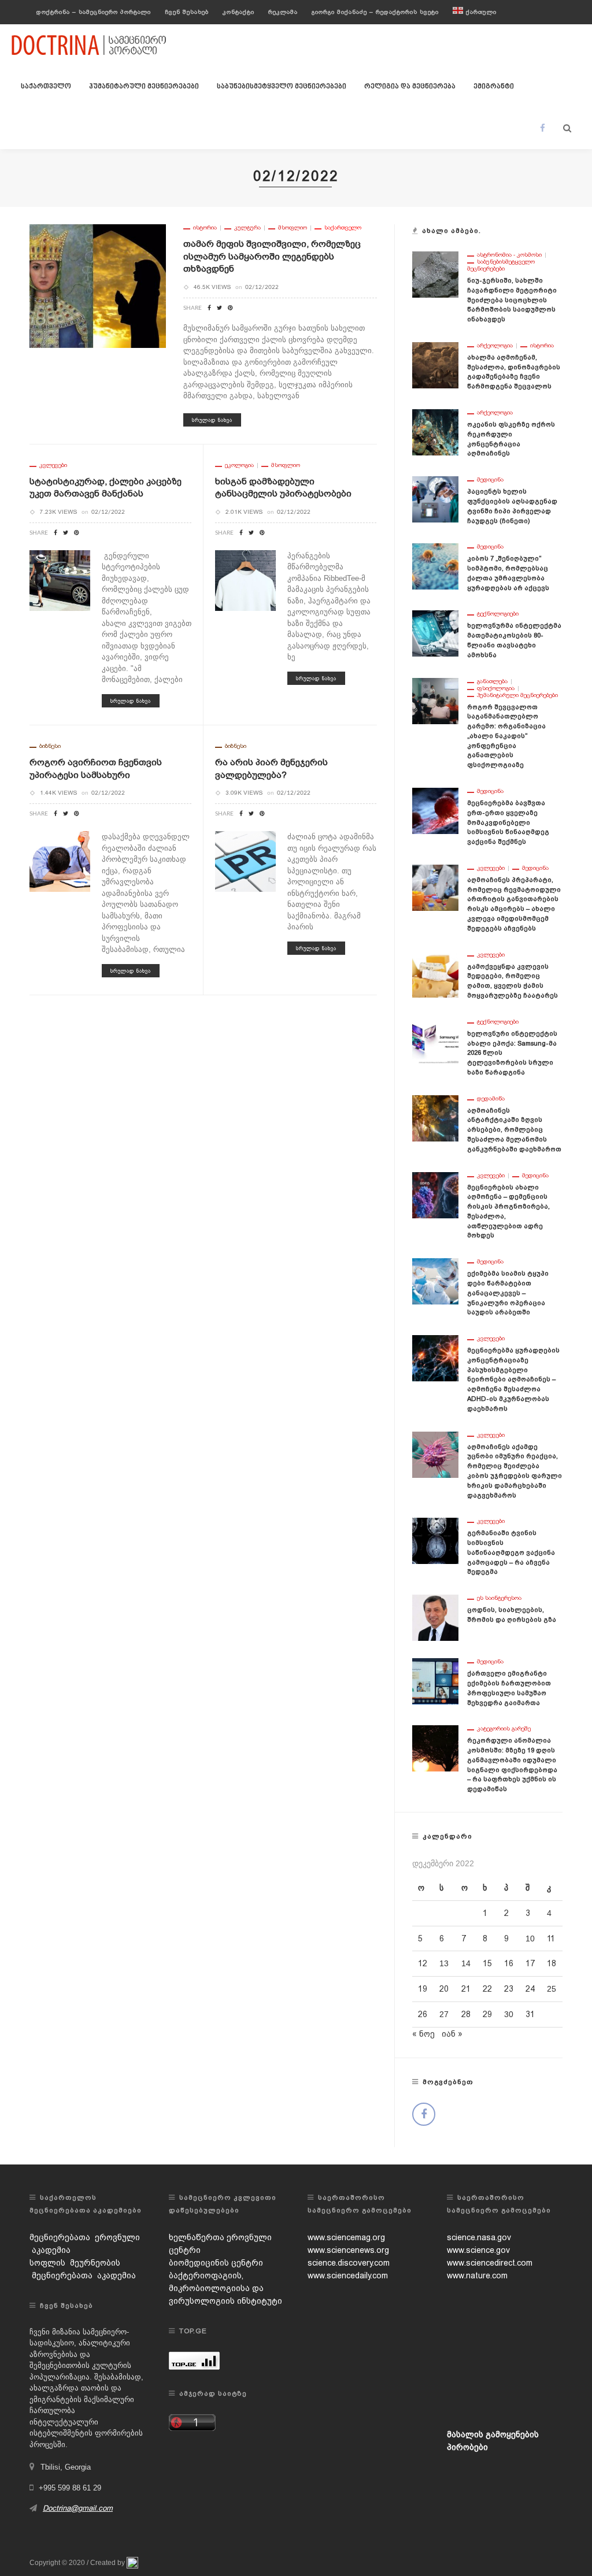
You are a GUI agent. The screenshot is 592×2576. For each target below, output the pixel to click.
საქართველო (46, 87)
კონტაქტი (238, 12)
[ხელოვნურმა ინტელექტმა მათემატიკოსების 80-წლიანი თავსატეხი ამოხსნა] (435, 633)
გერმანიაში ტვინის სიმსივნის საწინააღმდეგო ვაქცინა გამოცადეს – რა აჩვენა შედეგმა (511, 1552)
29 (487, 2014)
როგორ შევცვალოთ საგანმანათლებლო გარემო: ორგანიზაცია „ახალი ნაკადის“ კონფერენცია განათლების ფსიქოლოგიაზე (506, 736)
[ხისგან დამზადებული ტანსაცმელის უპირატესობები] (245, 580)
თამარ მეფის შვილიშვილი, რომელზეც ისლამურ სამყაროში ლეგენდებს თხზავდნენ (272, 256)
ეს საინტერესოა (499, 1598)
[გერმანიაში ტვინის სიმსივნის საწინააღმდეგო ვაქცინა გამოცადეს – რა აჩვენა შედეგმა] (435, 1540)
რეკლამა (283, 12)
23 (509, 1989)
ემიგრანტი (494, 87)
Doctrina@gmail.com (78, 2508)
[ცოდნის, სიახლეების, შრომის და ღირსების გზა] (435, 1617)
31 (530, 2014)
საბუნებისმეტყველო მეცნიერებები (282, 87)
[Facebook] (543, 128)
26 (423, 2014)
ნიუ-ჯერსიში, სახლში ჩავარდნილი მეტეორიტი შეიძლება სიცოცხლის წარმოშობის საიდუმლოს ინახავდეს (512, 300)
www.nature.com (477, 2275)
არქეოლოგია (495, 346)
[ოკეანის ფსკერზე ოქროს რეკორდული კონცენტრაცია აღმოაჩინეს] (435, 432)
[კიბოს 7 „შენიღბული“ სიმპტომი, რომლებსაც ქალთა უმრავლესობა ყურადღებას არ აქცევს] (435, 566)
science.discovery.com (349, 2263)
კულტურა (247, 228)
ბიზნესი (50, 746)
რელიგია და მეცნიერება (410, 87)
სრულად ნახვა (212, 420)
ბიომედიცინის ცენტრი (216, 2263)
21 (466, 1989)
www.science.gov (478, 2250)
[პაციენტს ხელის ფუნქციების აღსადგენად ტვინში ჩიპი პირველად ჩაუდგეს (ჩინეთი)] (435, 499)
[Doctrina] (90, 45)
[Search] (567, 128)
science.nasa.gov (479, 2237)
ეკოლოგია (239, 465)
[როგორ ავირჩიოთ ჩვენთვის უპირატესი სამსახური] (60, 861)
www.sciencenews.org (348, 2250)
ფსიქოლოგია (496, 688)
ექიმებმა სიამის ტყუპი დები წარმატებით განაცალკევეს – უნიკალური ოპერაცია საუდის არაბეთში (508, 1293)
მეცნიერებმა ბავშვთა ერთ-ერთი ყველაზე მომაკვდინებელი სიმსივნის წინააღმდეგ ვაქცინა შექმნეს (508, 822)
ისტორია (205, 228)
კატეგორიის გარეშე (504, 1729)
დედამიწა (491, 1099)
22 (487, 1989)
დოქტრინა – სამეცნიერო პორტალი (94, 12)
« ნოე (423, 2034)
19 (423, 1989)
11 (551, 1939)
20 (444, 1989)
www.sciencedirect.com (490, 2263)
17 (530, 1963)
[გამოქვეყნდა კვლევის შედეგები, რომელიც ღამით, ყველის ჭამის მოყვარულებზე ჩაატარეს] (435, 973)
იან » (452, 2034)
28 (466, 2014)
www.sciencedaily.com (348, 2275)
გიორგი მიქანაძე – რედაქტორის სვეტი (375, 12)
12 (423, 1963)
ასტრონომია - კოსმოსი (509, 255)
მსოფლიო (293, 228)
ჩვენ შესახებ (187, 12)
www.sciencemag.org (346, 2237)
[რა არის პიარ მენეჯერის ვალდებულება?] (245, 861)
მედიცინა (490, 480)
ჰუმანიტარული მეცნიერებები (144, 87)
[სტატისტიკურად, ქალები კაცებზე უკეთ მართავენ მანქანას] (60, 580)
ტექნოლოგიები (498, 614)
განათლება (492, 681)
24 (530, 1989)
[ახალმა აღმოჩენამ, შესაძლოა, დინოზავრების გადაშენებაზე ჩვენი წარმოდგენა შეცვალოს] (435, 365)
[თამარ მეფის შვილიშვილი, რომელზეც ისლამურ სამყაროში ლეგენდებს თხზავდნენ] (98, 286)
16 (509, 1963)
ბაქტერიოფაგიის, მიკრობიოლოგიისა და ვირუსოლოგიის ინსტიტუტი (225, 2288)
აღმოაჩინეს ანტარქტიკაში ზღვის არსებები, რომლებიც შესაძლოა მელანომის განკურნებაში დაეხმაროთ (514, 1130)
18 (552, 1963)
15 (487, 1963)
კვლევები (53, 465)
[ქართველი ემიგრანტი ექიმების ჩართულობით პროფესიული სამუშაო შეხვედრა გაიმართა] (435, 1681)
